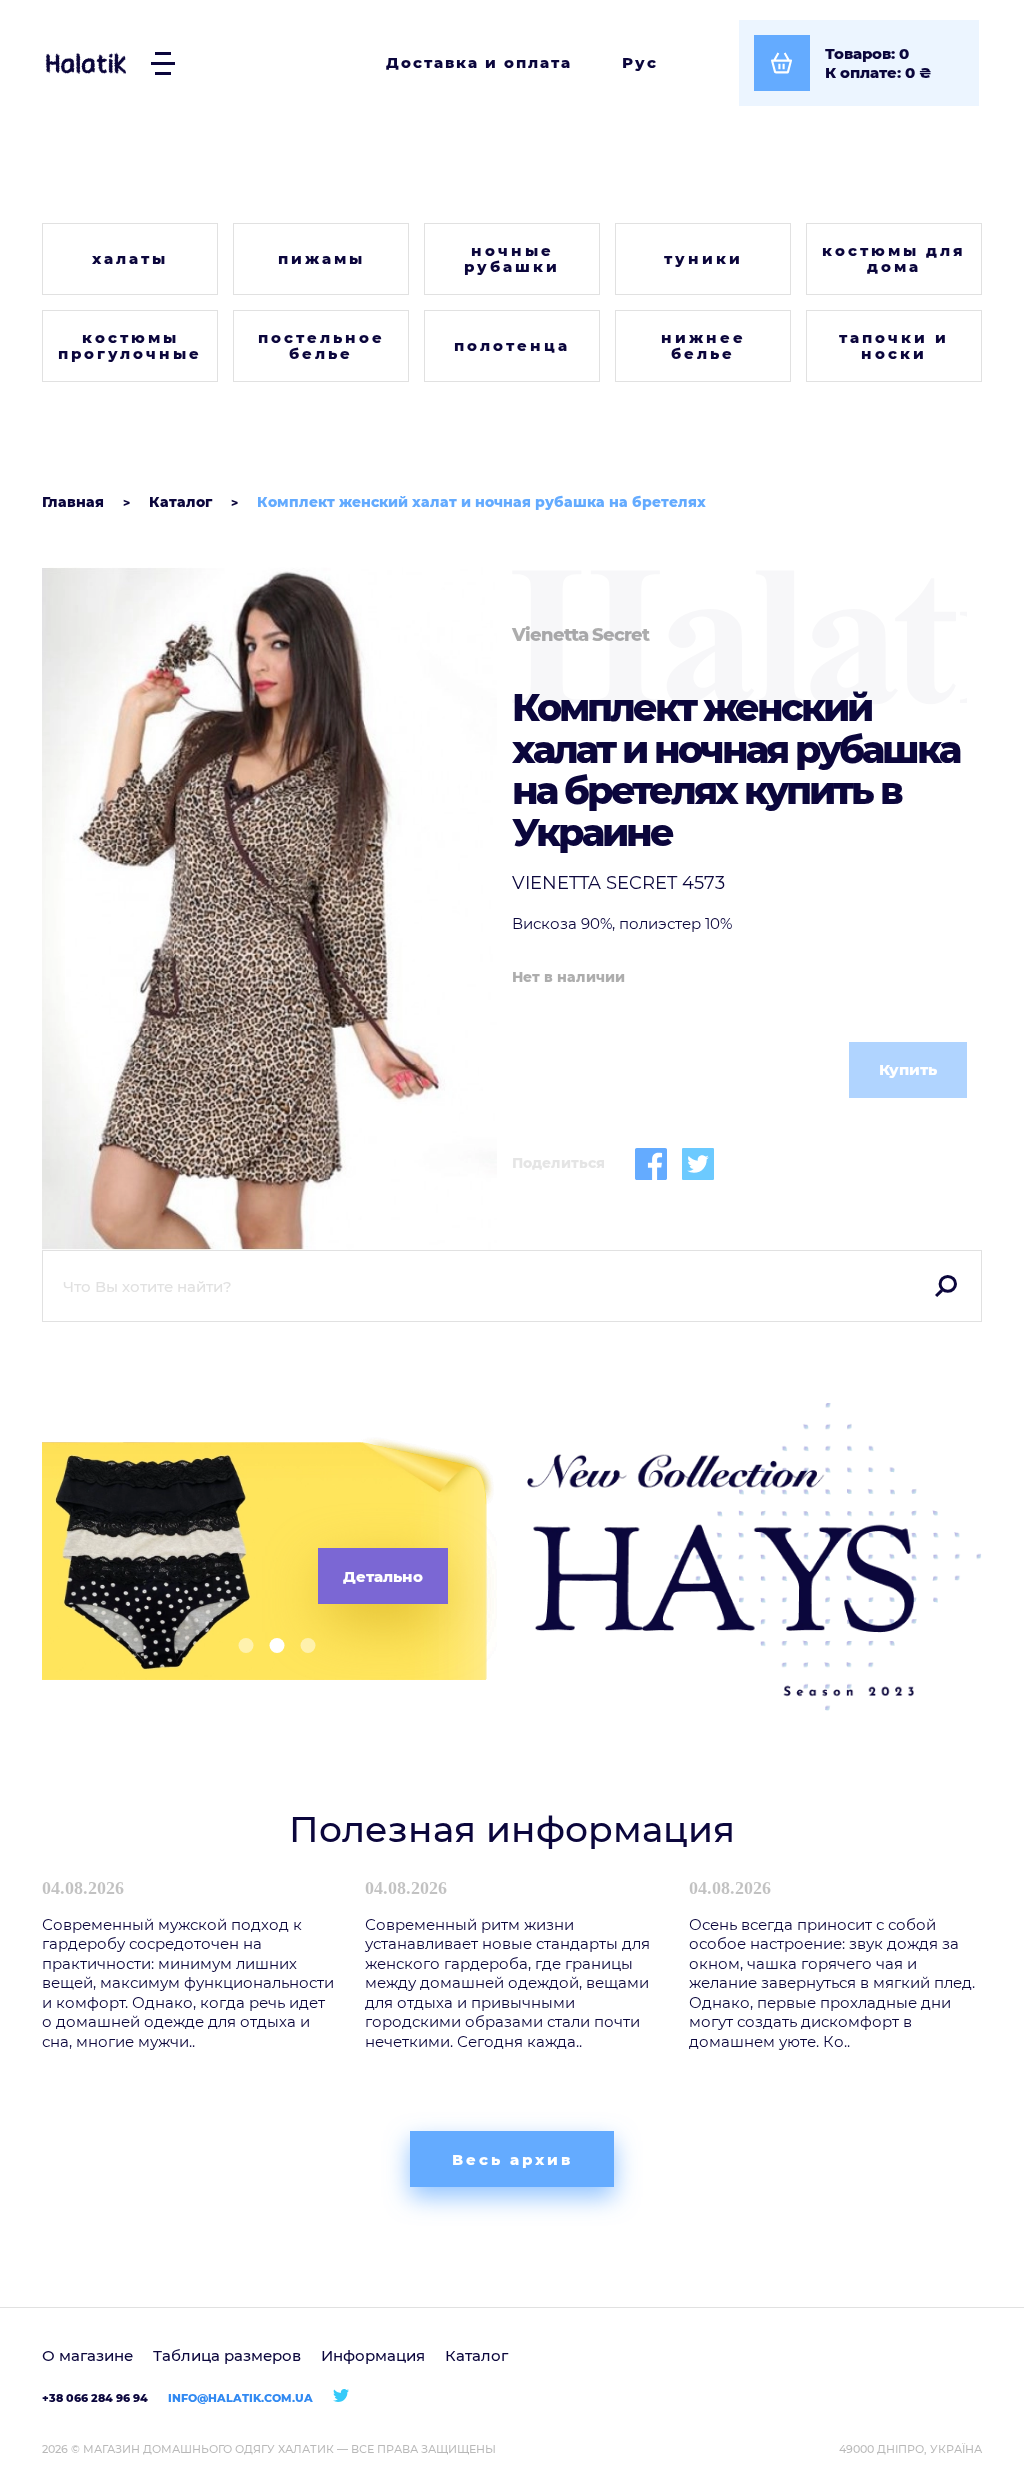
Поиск (946, 1286)
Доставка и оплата (479, 62)
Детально (383, 1576)
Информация (373, 2355)
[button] (238, 1645)
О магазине (87, 2355)
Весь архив (512, 2159)
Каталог (476, 2355)
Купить (908, 1069)
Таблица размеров (227, 2355)
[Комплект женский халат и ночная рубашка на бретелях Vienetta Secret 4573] (269, 909)
